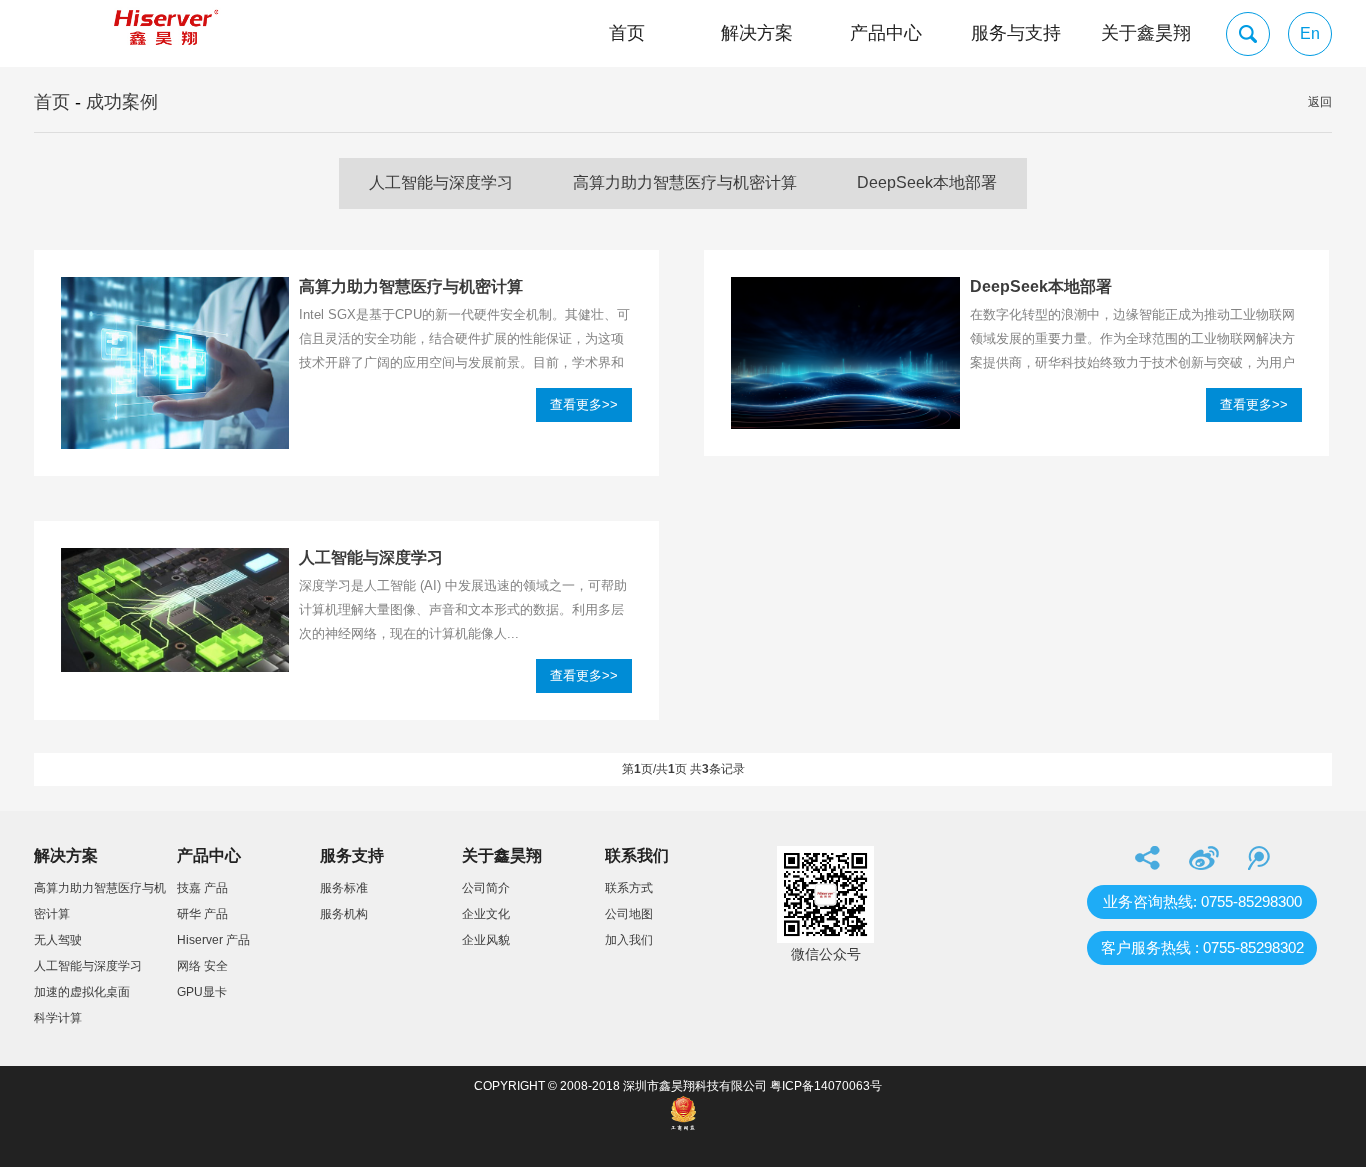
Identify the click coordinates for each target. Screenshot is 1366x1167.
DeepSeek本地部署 (927, 182)
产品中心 (886, 33)
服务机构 (344, 914)
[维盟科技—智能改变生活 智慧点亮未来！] (164, 33)
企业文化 (486, 914)
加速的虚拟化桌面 (82, 992)
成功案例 (122, 102)
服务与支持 (1016, 33)
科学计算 (58, 1018)
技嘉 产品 (202, 888)
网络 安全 (202, 966)
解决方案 (757, 33)
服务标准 (344, 888)
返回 (1320, 102)
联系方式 (629, 888)
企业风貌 (486, 940)
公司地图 (629, 914)
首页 (627, 33)
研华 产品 (202, 914)
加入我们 (629, 940)
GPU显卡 (202, 992)
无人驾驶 (58, 940)
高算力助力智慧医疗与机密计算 (685, 182)
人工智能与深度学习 (441, 182)
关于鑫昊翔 (1146, 33)
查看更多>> (584, 404)
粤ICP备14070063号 (826, 1086)
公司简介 (486, 888)
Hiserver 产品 (213, 940)
